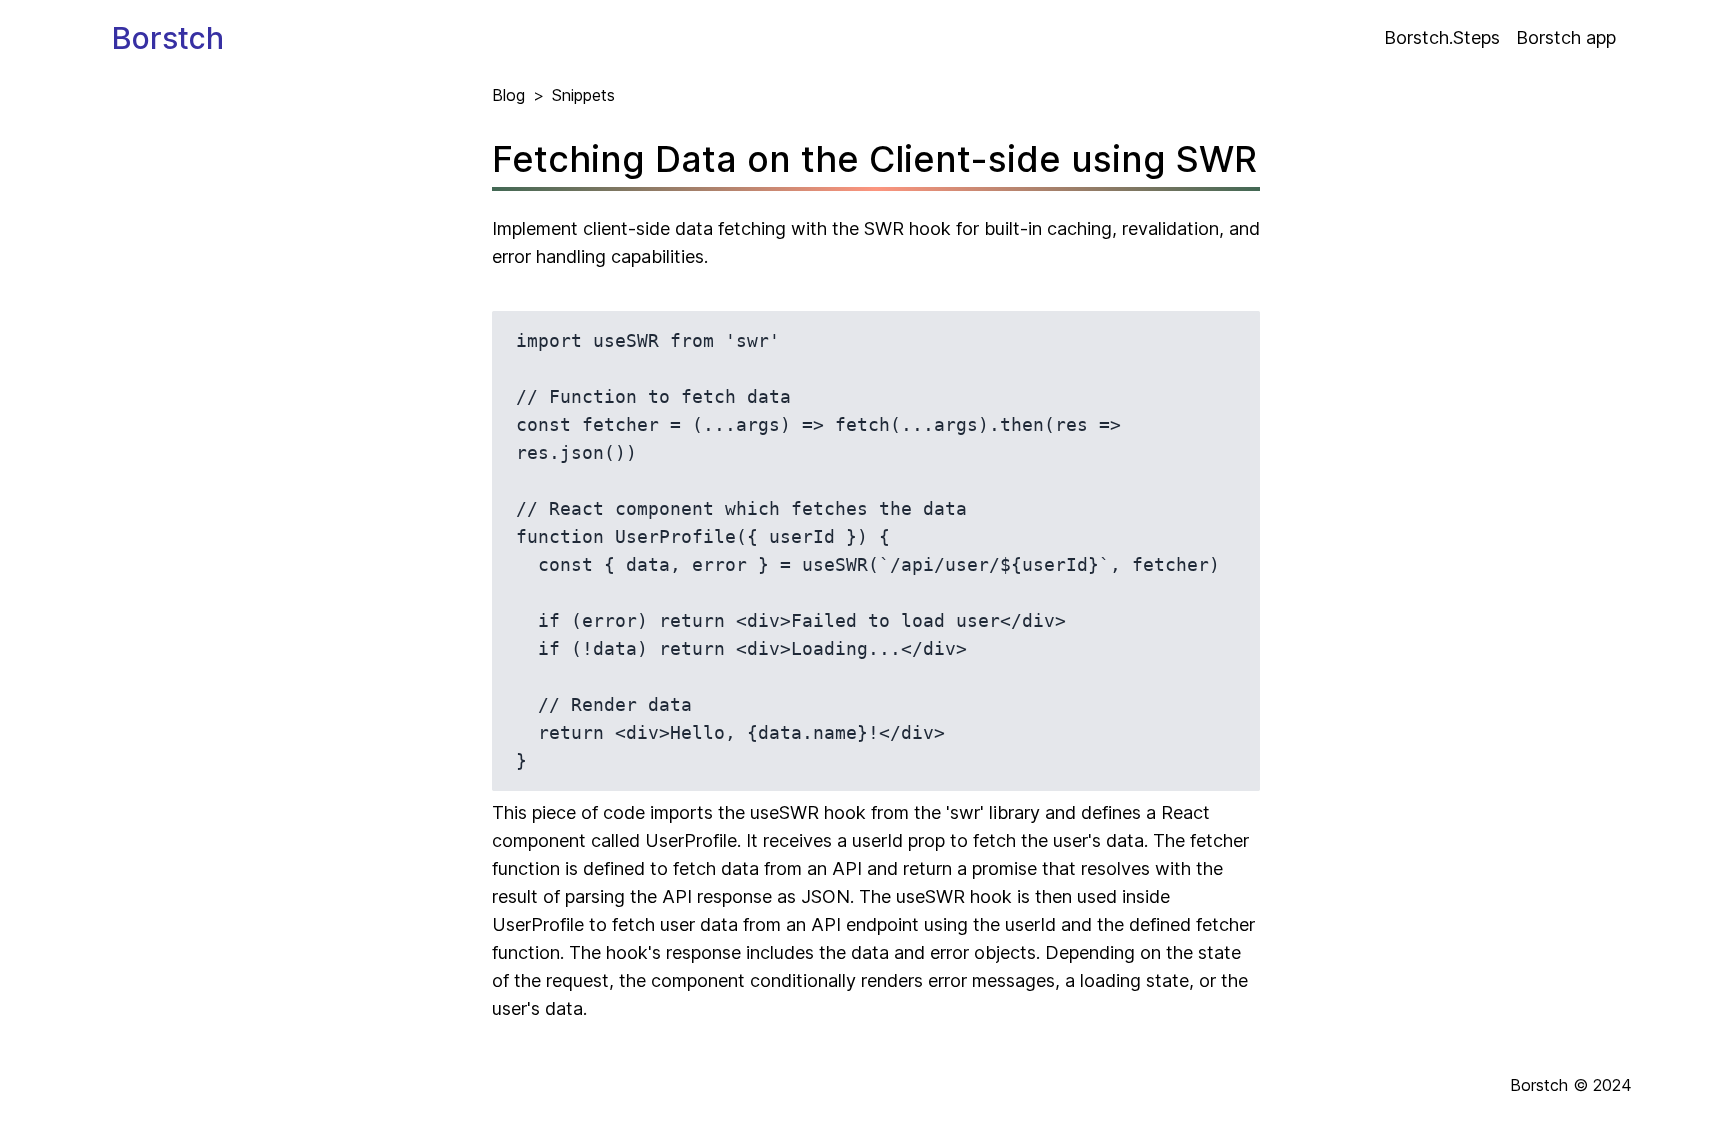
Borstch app (1566, 37)
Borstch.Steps (1442, 37)
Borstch (168, 38)
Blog (508, 95)
